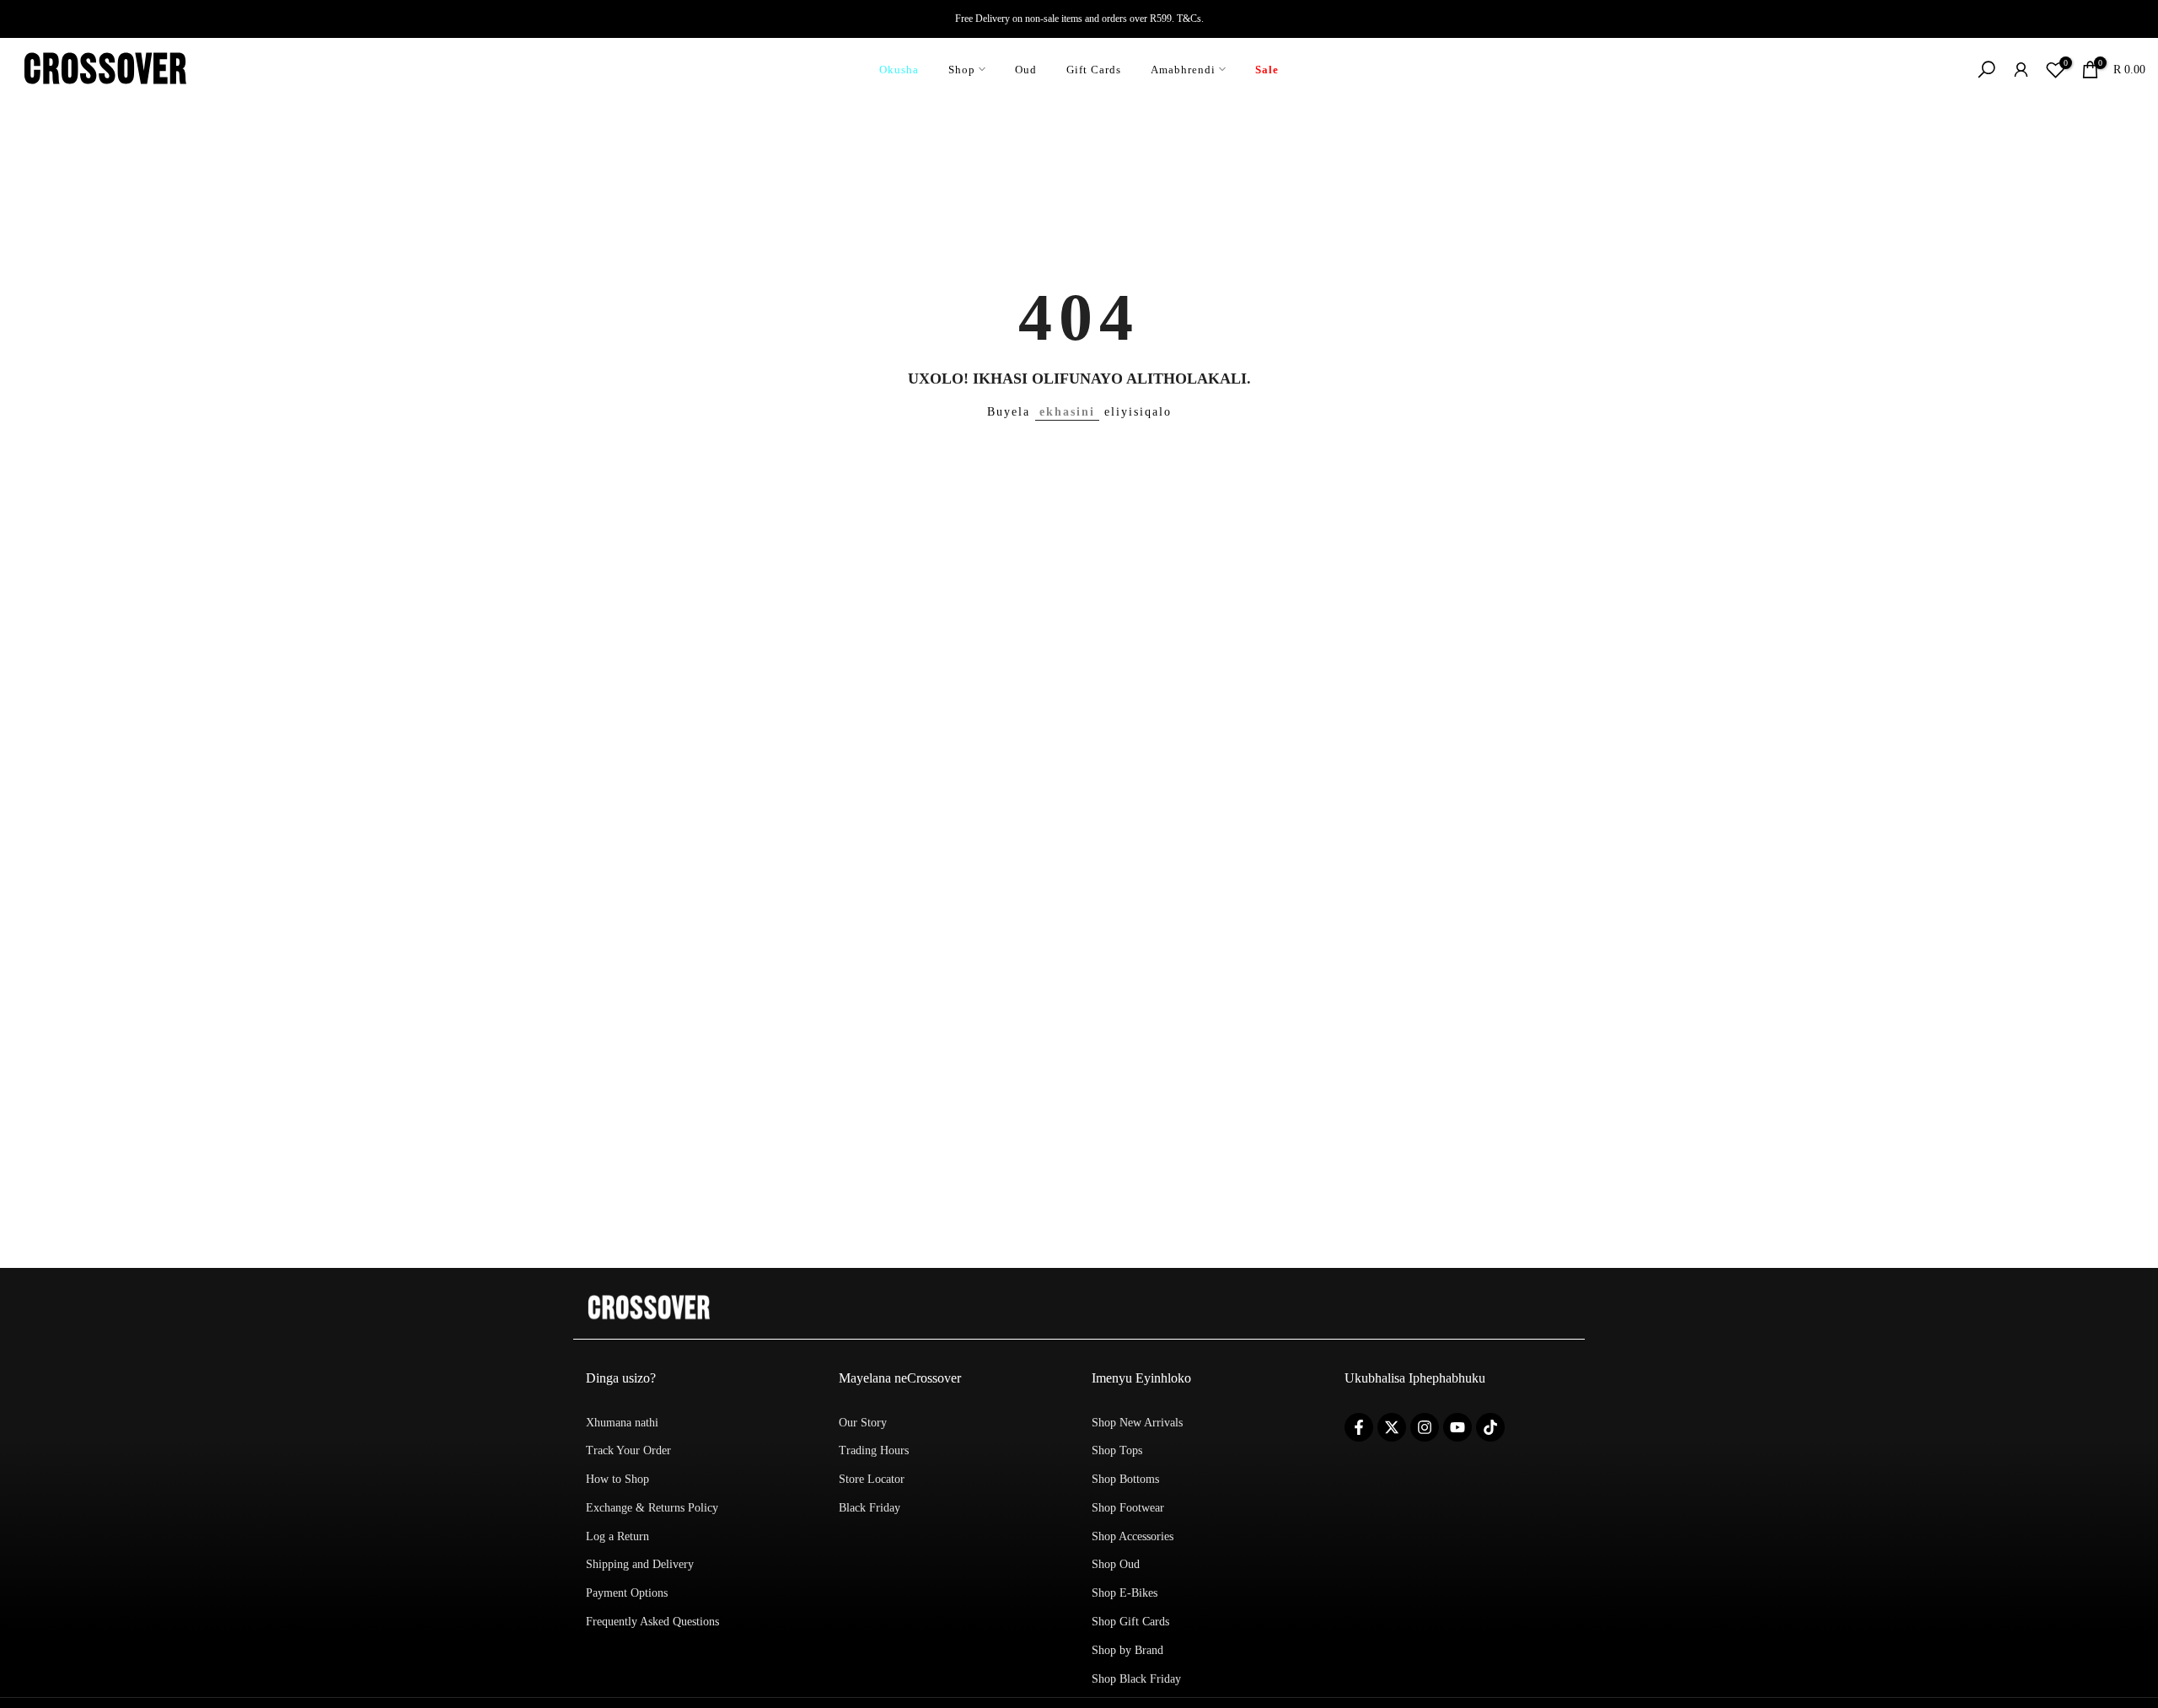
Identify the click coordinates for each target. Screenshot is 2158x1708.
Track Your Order (628, 1450)
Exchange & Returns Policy (652, 1508)
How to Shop (617, 1479)
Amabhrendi (1183, 70)
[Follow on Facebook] (1359, 1427)
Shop (962, 70)
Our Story (863, 1423)
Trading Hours (874, 1450)
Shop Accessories (1133, 1536)
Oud (1026, 70)
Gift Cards (1094, 70)
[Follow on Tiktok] (1490, 1427)
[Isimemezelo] (1079, 19)
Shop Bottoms (1125, 1479)
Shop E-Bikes (1125, 1593)
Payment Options (627, 1593)
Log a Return (617, 1536)
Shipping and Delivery (640, 1564)
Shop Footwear (1128, 1508)
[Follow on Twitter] (1392, 1427)
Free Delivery (982, 19)
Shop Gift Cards (1130, 1622)
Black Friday (870, 1508)
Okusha (899, 70)
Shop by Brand (1127, 1650)
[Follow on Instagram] (1425, 1427)
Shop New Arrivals (1137, 1423)
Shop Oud (1116, 1564)
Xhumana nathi (622, 1423)
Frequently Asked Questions (652, 1622)
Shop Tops (1117, 1450)
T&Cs (1189, 19)
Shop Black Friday (1136, 1679)
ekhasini (1067, 412)
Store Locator (872, 1479)
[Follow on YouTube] (1457, 1427)
